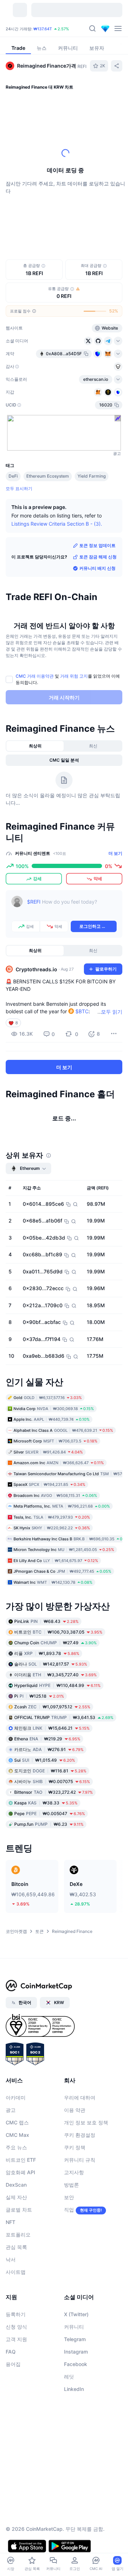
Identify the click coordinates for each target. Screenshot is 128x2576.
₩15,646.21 (52, 1728)
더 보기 (115, 853)
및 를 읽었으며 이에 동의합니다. (68, 679)
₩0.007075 (52, 1781)
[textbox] (72, 907)
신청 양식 (16, 2327)
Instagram (76, 2352)
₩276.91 (49, 1749)
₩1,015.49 (45, 1760)
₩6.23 (49, 1824)
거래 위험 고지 (74, 676)
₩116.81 (50, 1771)
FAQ (11, 2352)
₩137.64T (43, 29)
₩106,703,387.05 (58, 1632)
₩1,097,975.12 (52, 1707)
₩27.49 (55, 1643)
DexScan (16, 2185)
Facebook (76, 2364)
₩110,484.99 (57, 1685)
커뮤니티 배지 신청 (97, 568)
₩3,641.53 (64, 1717)
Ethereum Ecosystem (48, 476)
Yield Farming (92, 476)
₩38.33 (46, 1803)
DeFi (13, 476)
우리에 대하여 (80, 2097)
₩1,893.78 (47, 1653)
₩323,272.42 (54, 1792)
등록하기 (16, 2314)
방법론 (71, 2185)
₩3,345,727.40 (55, 1675)
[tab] (35, 746)
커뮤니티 (74, 2327)
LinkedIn (74, 2389)
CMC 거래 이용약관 (35, 676)
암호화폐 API (20, 2172)
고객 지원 (16, 2339)
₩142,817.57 (51, 1664)
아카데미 (16, 2097)
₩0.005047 (50, 1813)
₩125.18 (39, 1696)
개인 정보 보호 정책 (86, 2122)
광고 (11, 2110)
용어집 (13, 2364)
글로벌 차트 (19, 2210)
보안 (69, 2197)
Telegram (75, 2339)
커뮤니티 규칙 (80, 2160)
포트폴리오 (18, 2235)
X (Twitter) (76, 2314)
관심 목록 (16, 2247)
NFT (10, 2222)
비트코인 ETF (21, 2160)
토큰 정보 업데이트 (97, 545)
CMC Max (17, 2135)
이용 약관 (75, 2110)
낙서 (11, 2259)
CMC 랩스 (17, 2122)
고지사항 (74, 2172)
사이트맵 (16, 2272)
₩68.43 (46, 1621)
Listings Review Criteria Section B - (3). (57, 524)
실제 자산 (16, 2197)
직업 (69, 2210)
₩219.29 (47, 1739)
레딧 (69, 2377)
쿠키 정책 (75, 2147)
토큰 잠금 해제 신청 (98, 557)
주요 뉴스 (16, 2147)
